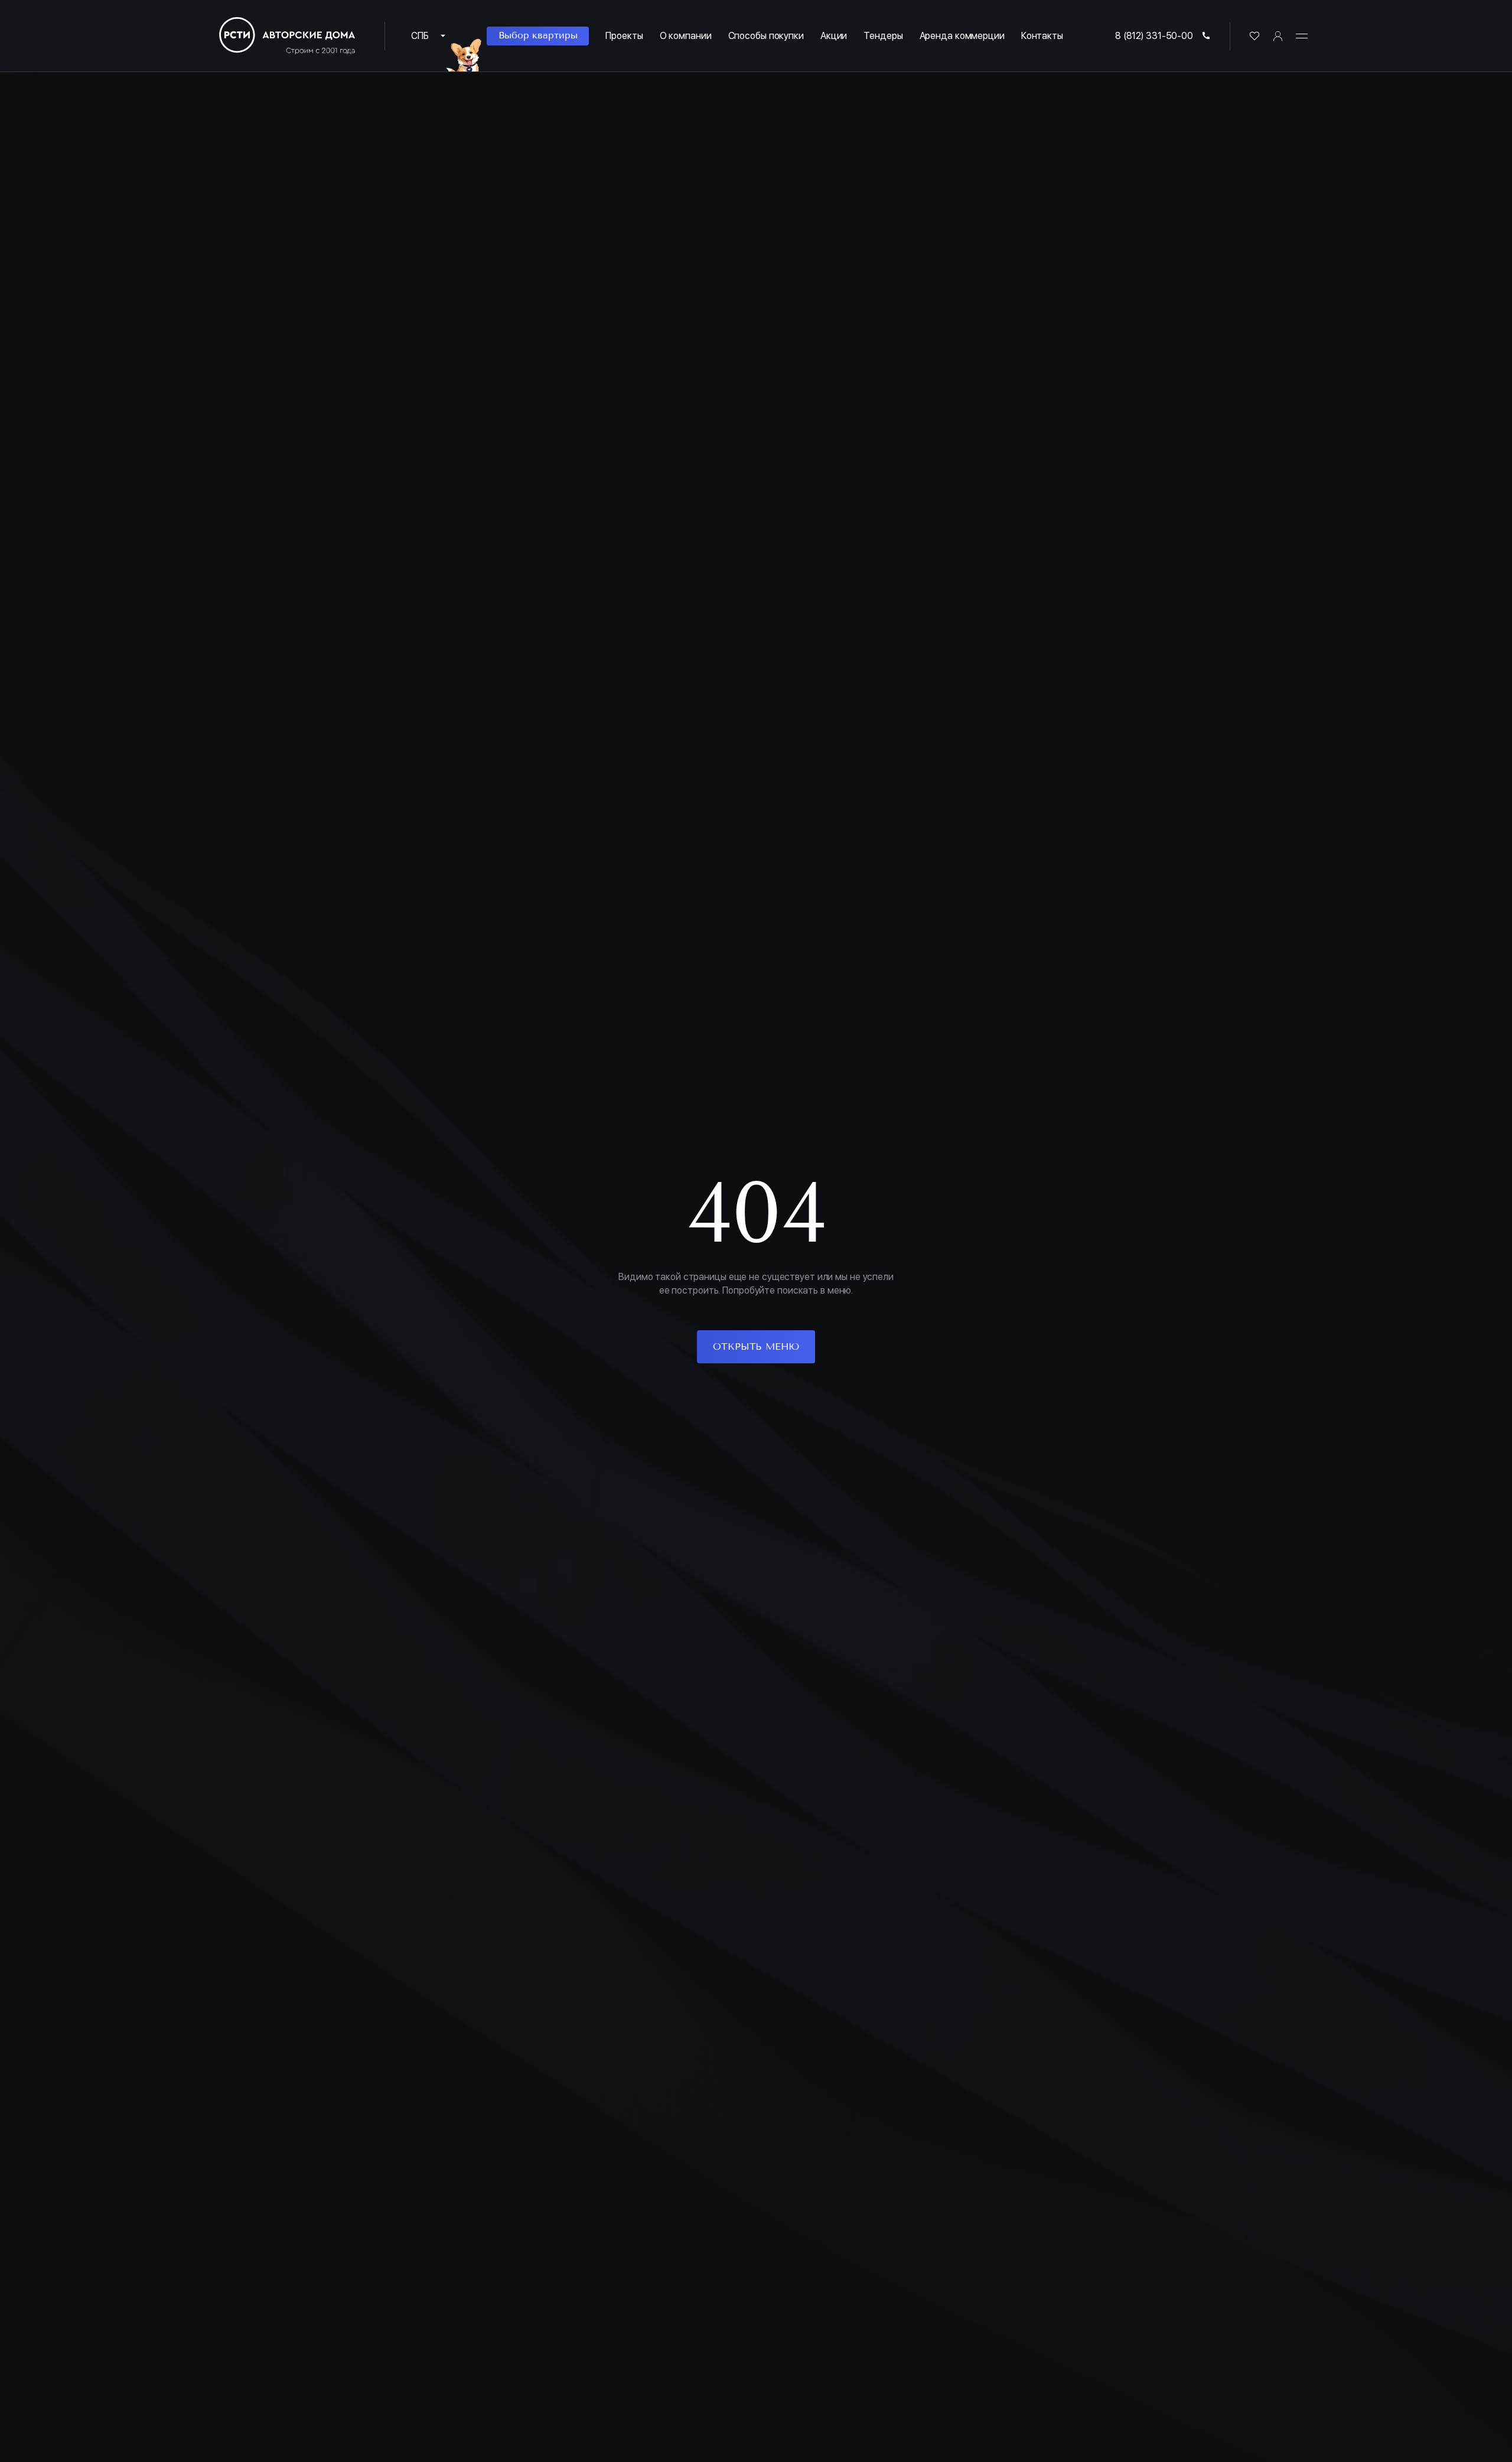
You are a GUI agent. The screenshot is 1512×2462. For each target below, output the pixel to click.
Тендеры (883, 36)
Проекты (624, 36)
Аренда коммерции (962, 36)
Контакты (1042, 36)
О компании (686, 36)
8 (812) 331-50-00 (1154, 36)
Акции (834, 36)
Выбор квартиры (538, 35)
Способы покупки (766, 36)
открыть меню (756, 1346)
